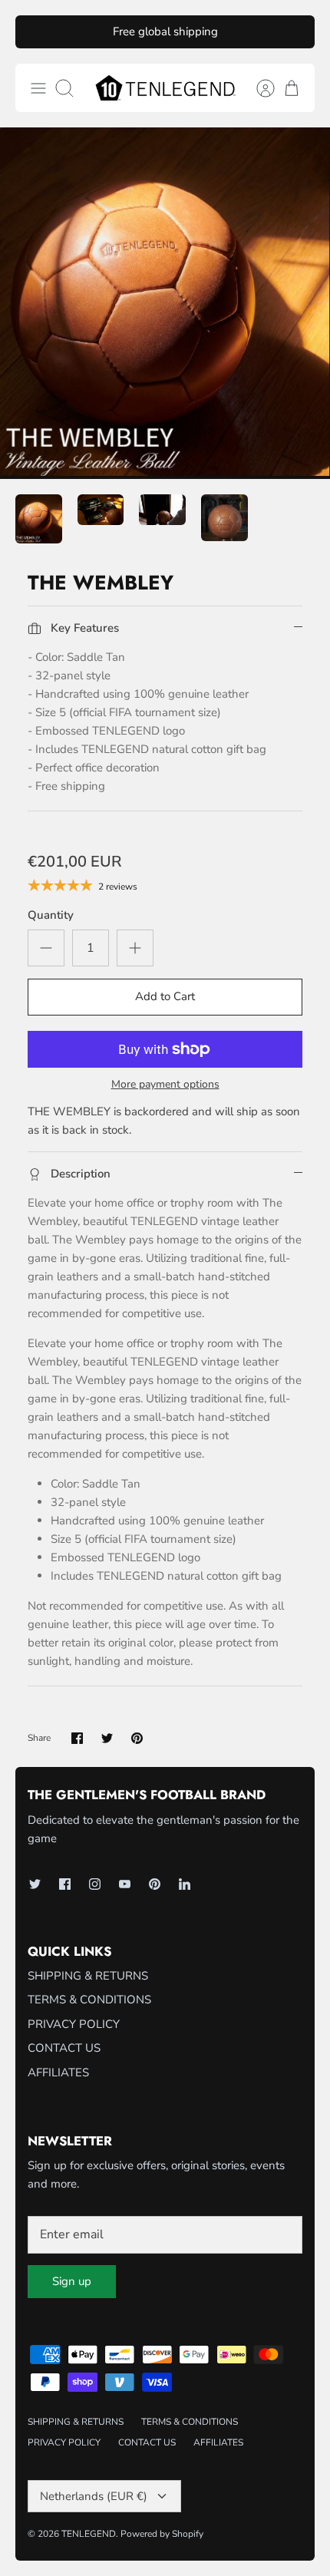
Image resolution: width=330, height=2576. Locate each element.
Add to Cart (165, 996)
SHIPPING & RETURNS (88, 1976)
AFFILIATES (58, 2072)
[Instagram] (95, 1884)
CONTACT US (64, 2048)
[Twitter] (35, 1884)
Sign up (72, 2281)
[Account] (258, 88)
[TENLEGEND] (165, 88)
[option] (165, 303)
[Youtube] (125, 1884)
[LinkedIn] (185, 1884)
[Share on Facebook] (77, 1738)
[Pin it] (137, 1738)
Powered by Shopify (162, 2534)
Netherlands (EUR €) (94, 2496)
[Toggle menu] (38, 88)
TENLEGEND (89, 2534)
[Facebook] (65, 1884)
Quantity (51, 915)
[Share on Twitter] (107, 1738)
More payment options (165, 1085)
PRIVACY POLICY (74, 2024)
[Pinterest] (155, 1884)
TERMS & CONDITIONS (89, 2000)
